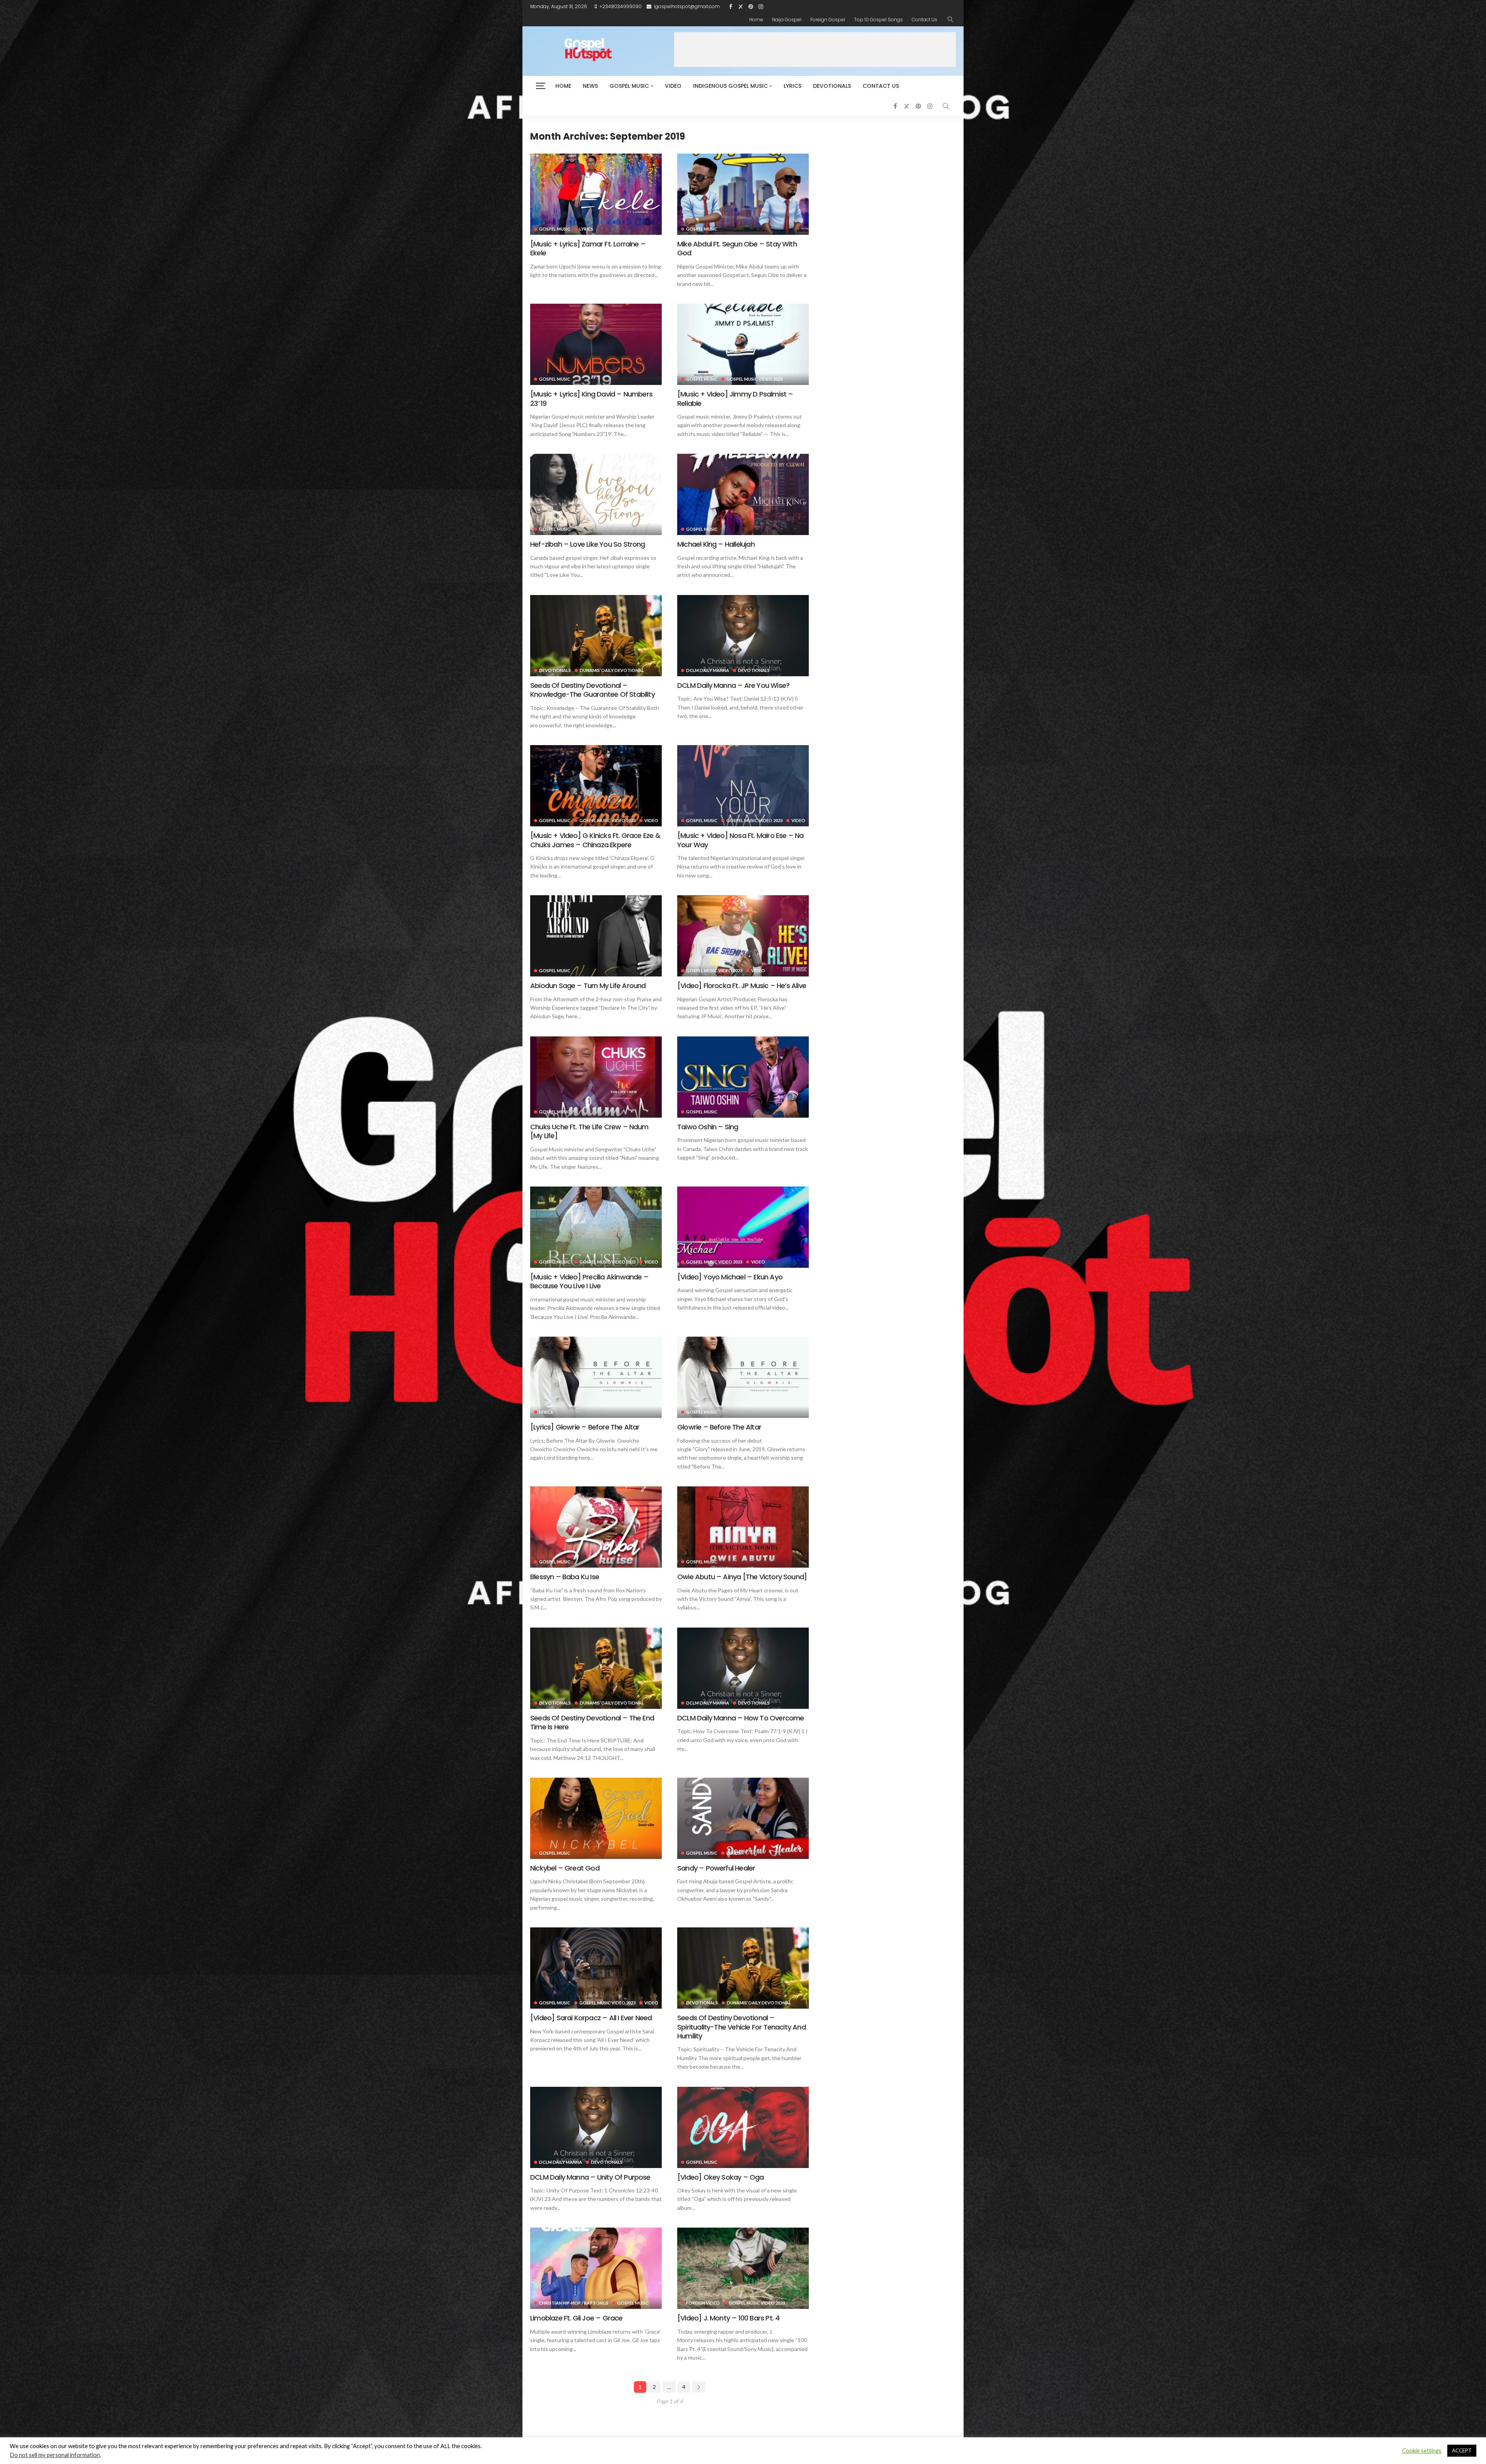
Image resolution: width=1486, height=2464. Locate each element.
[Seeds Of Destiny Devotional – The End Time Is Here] (596, 1668)
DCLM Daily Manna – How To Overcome (740, 1718)
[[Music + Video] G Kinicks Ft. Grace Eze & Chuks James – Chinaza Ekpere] (596, 786)
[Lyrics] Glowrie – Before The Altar (585, 1427)
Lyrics (793, 86)
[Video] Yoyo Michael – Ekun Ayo (730, 1277)
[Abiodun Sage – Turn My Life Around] (596, 936)
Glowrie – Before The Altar (719, 1427)
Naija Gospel (787, 20)
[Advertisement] (815, 50)
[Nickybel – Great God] (596, 1818)
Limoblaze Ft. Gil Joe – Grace (576, 2318)
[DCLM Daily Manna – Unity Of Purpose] (596, 2127)
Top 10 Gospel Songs (878, 20)
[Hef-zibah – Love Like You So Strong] (596, 494)
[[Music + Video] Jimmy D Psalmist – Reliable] (743, 344)
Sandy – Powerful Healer (716, 1868)
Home (756, 20)
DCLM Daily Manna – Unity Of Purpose (590, 2177)
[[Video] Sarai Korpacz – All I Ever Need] (596, 1968)
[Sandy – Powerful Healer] (743, 1818)
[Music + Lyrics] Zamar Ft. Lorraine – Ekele (588, 248)
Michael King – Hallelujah (716, 544)
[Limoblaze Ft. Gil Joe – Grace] (596, 2268)
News (590, 86)
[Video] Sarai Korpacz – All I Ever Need (591, 2018)
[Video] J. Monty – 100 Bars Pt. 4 (728, 2318)
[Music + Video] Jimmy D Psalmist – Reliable (735, 398)
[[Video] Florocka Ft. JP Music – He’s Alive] (743, 936)
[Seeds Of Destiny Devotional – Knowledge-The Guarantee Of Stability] (596, 636)
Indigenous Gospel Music (730, 86)
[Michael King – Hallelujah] (743, 494)
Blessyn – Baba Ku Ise (565, 1577)
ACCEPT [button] (1462, 2450)
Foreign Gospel (828, 20)
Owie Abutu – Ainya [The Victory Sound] (742, 1577)
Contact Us (924, 20)
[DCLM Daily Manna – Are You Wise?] (743, 636)
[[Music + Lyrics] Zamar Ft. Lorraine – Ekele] (596, 194)
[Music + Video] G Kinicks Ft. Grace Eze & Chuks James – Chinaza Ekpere (595, 840)
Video (673, 86)
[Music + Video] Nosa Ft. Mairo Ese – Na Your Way (740, 840)
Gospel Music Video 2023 (754, 379)
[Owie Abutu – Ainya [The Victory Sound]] (743, 1527)
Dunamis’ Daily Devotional (612, 670)
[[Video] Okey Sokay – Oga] (743, 2127)
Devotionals (832, 86)
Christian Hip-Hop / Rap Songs (574, 2303)
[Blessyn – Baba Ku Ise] (596, 1527)
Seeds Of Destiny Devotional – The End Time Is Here (592, 1722)
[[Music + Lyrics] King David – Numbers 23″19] (596, 344)
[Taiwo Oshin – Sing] (743, 1077)
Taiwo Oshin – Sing (708, 1127)
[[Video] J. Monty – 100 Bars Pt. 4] (743, 2268)
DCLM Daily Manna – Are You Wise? (733, 685)
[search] (950, 20)
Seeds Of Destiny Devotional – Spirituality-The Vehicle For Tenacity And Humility (741, 2027)
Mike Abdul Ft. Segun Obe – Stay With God (737, 248)
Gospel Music (629, 86)
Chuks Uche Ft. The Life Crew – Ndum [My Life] (589, 1131)
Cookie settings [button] (1422, 2451)
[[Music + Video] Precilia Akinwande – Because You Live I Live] (596, 1227)
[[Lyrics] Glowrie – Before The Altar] (596, 1377)
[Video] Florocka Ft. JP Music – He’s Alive (742, 986)
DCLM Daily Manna (708, 670)
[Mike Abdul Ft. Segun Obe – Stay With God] (743, 194)
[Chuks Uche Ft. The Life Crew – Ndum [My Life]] (596, 1077)
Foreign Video (703, 2303)
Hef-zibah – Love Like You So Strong (588, 544)
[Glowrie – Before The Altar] (743, 1377)
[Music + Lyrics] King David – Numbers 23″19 (591, 398)
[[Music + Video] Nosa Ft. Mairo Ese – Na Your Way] (743, 786)
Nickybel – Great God (565, 1868)
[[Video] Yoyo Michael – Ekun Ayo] (743, 1227)
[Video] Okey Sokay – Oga (721, 2177)
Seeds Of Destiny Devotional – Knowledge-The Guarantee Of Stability (592, 690)
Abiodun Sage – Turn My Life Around (588, 986)
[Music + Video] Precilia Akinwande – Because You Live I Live (589, 1281)
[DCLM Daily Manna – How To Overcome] (743, 1668)
